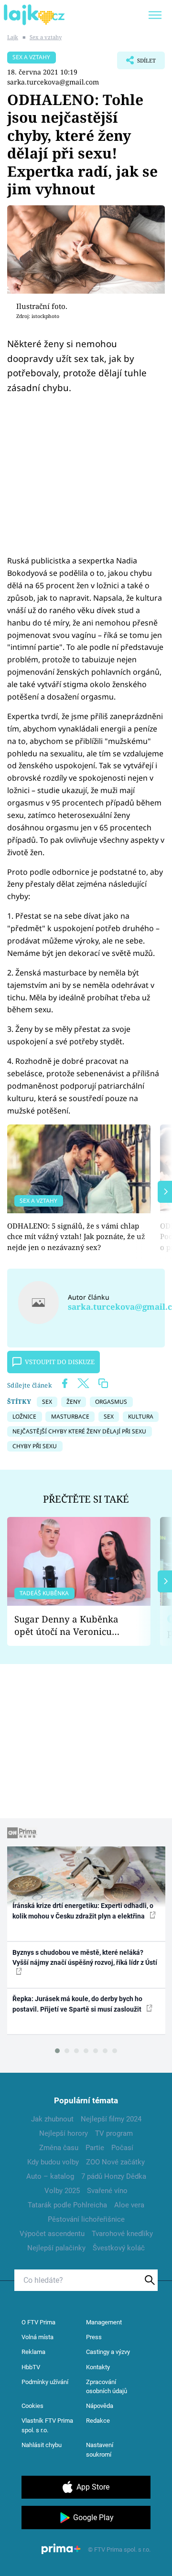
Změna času (59, 2148)
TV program (114, 2133)
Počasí (122, 2148)
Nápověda (100, 2406)
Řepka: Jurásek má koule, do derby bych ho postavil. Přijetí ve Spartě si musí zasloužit (78, 2004)
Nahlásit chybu (42, 2445)
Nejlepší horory (64, 2133)
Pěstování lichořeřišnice (86, 2219)
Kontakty (98, 2367)
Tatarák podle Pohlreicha (67, 2205)
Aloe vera (129, 2205)
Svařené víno (107, 2191)
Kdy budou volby (53, 2162)
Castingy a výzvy (108, 2352)
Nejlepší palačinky (56, 2248)
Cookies (32, 2406)
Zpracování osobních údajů (107, 2387)
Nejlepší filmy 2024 (111, 2119)
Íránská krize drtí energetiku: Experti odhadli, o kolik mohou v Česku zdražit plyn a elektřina (83, 1911)
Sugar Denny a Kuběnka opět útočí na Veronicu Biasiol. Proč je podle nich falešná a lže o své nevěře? (71, 1626)
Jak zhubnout (52, 2119)
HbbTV (31, 2367)
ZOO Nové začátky (115, 2162)
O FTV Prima (38, 2322)
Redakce (98, 2421)
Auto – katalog (50, 2176)
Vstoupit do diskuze (60, 1362)
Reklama (33, 2352)
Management (104, 2322)
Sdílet (136, 63)
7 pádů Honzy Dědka (114, 2176)
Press (94, 2337)
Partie (95, 2148)
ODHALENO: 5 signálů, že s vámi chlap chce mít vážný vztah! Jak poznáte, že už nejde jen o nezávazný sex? (76, 1236)
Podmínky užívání (45, 2382)
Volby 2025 (62, 2191)
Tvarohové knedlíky (122, 2234)
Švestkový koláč (119, 2248)
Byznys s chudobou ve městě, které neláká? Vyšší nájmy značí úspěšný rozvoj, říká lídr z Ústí (85, 1957)
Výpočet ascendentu (52, 2234)
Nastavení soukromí (100, 2450)
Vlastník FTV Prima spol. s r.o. (47, 2425)
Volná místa (38, 2337)
